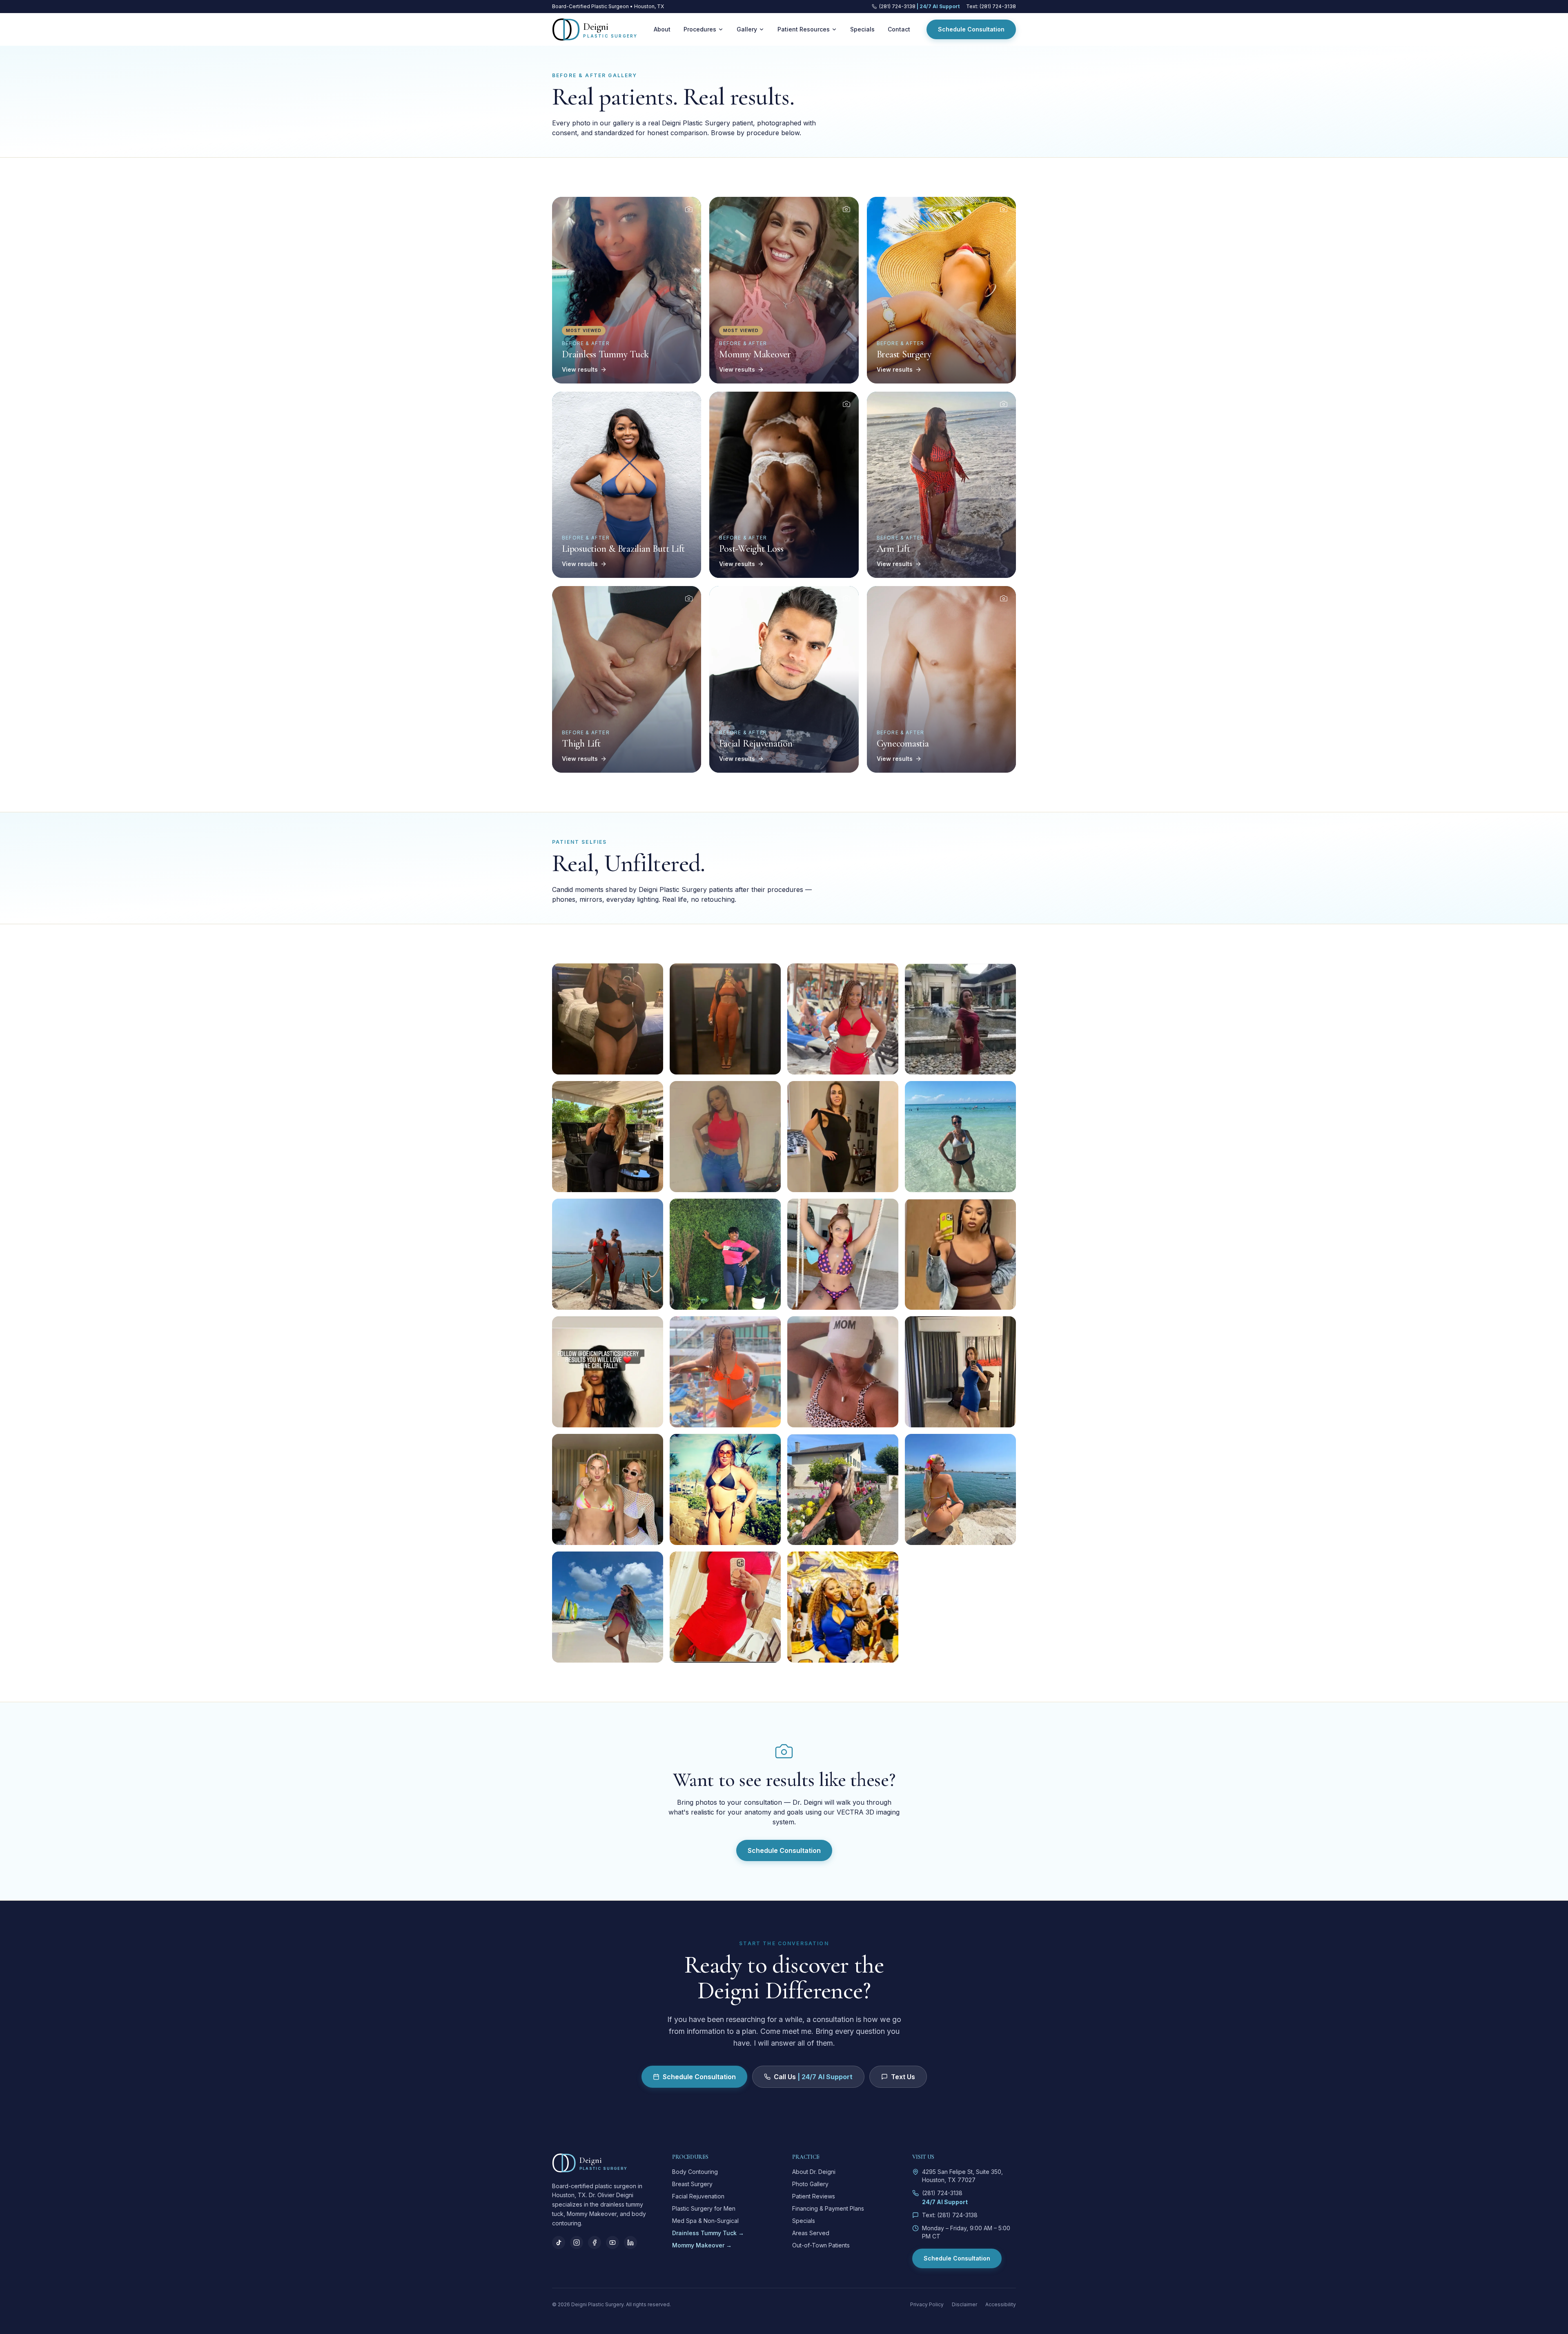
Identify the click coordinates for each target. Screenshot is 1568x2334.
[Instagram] (577, 2243)
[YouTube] (612, 2243)
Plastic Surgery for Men (704, 2208)
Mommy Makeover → (702, 2245)
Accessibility (1001, 2304)
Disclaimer (964, 2304)
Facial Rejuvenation (698, 2196)
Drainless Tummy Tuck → (708, 2233)
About (662, 29)
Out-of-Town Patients (821, 2245)
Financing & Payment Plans (828, 2208)
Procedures (700, 29)
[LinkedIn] (630, 2243)
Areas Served (811, 2233)
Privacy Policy (927, 2304)
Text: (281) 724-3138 (991, 6)
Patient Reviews (814, 2196)
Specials (862, 29)
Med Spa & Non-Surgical (705, 2221)
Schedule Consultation (971, 29)
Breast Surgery (692, 2184)
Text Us (903, 2077)
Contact (899, 29)
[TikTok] (559, 2243)
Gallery (747, 29)
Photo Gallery (810, 2184)
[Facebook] (595, 2243)
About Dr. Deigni (814, 2172)
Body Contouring (695, 2172)
